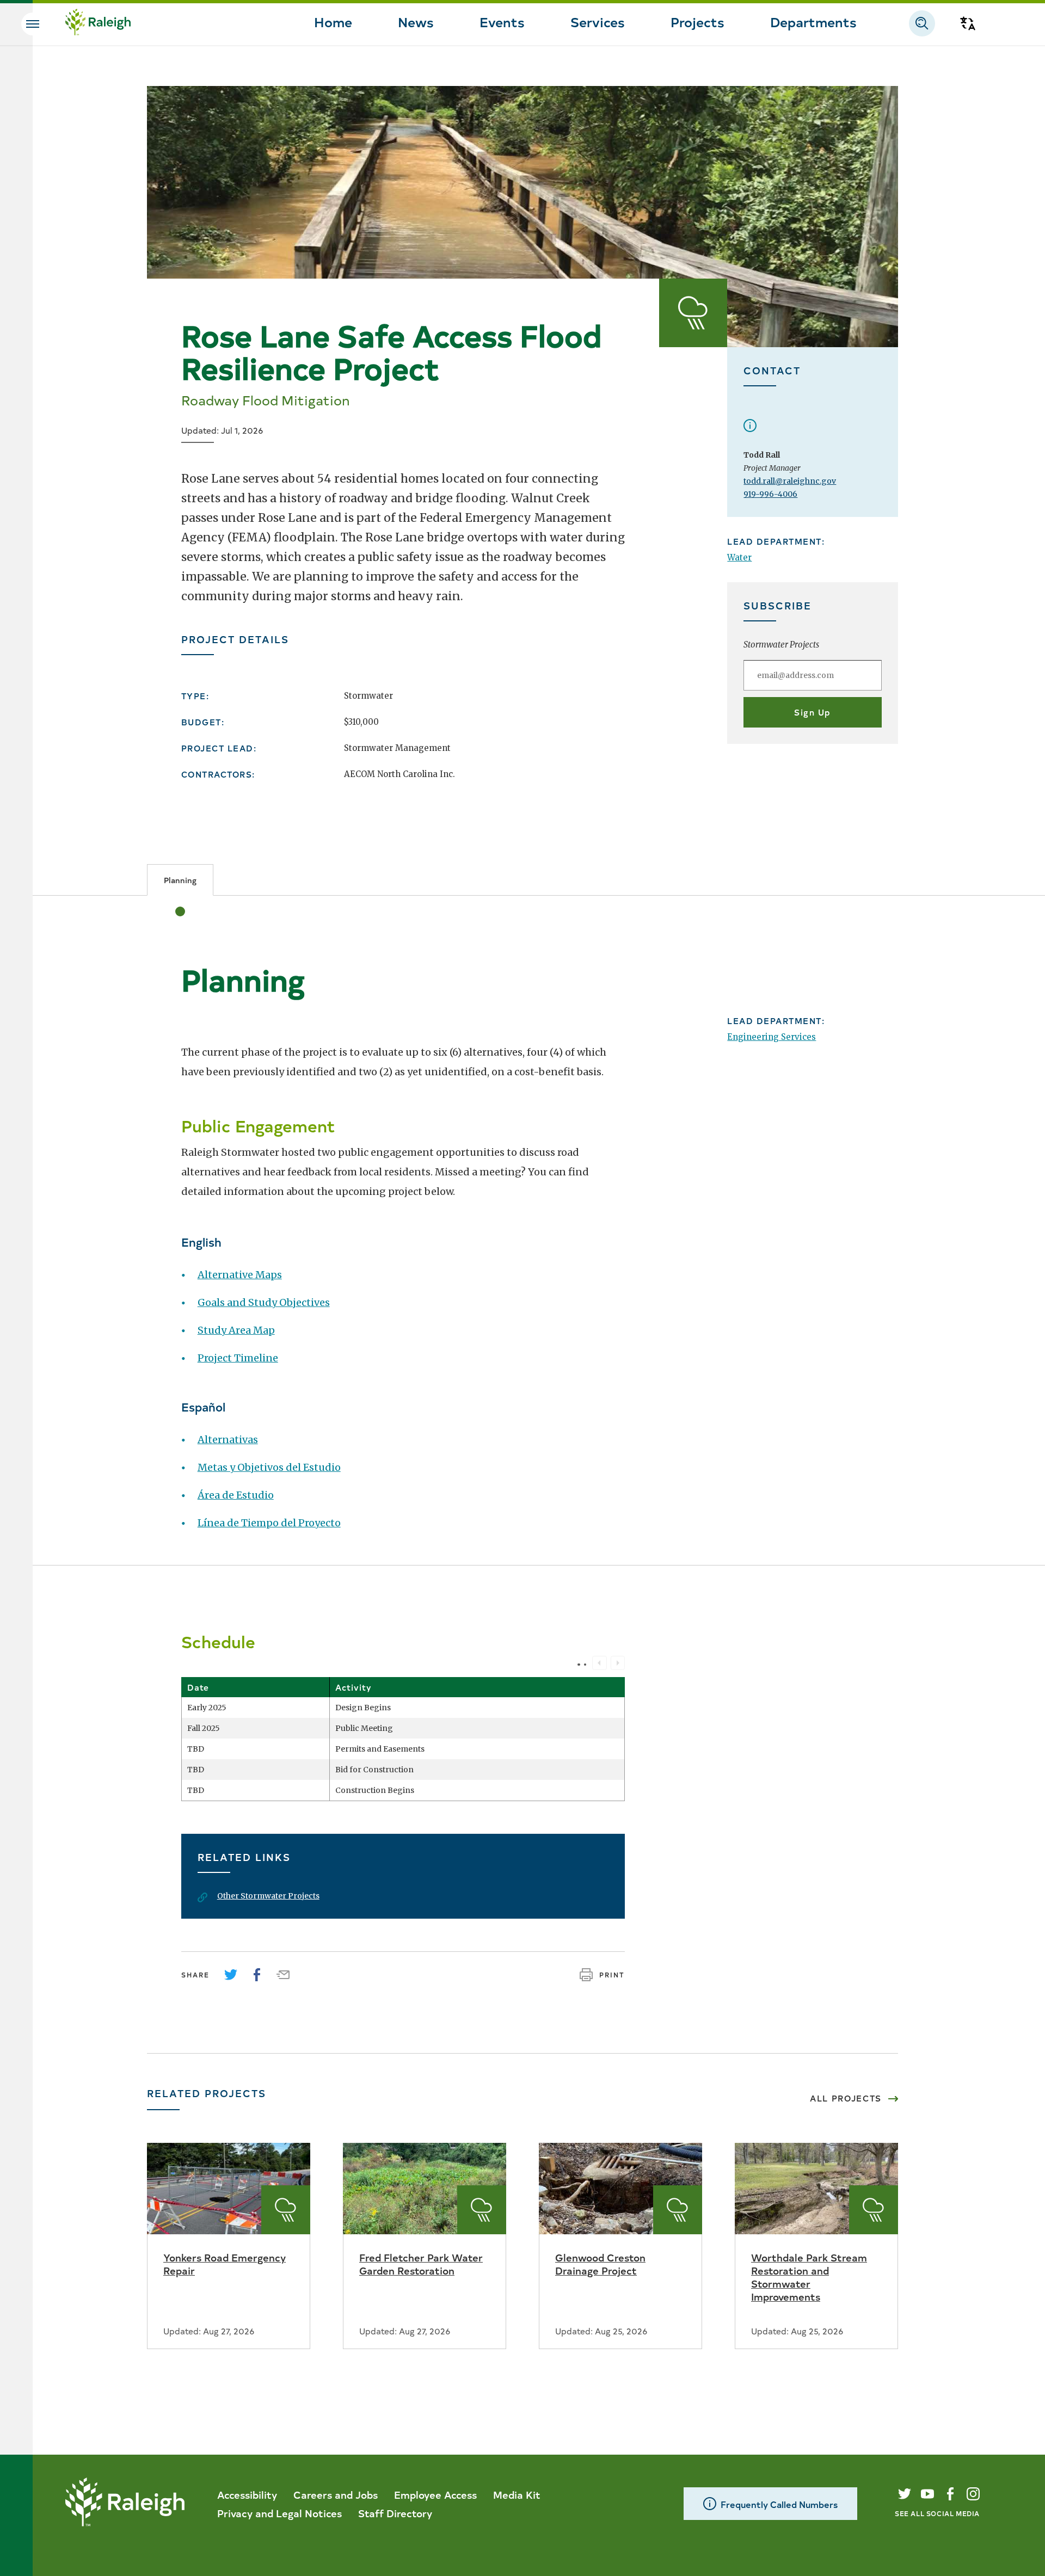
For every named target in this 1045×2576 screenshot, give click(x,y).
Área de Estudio (236, 1495)
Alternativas (228, 1440)
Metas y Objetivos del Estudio (269, 1467)
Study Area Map (236, 1330)
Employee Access (435, 2494)
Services (598, 21)
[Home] (98, 23)
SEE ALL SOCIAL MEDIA (937, 2513)
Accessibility (247, 2494)
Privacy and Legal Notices (279, 2513)
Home (333, 21)
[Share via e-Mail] (283, 1975)
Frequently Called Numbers (779, 2504)
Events (502, 21)
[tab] (180, 880)
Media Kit (517, 2494)
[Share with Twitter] (231, 1975)
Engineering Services (772, 1037)
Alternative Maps (240, 1275)
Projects (697, 21)
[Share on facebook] (257, 1975)
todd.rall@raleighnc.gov (790, 481)
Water (739, 557)
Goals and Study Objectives (264, 1302)
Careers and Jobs (336, 2494)
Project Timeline (238, 1358)
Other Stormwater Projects (268, 1896)
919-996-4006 (770, 494)
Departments (813, 21)
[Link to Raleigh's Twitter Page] (905, 2494)
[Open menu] (33, 24)
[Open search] (922, 23)
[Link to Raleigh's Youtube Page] (927, 2494)
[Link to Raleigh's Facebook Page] (950, 2494)
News (416, 21)
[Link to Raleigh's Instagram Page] (973, 2494)
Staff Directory (395, 2513)
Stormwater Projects (781, 645)
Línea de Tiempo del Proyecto (269, 1523)
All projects (846, 2098)
